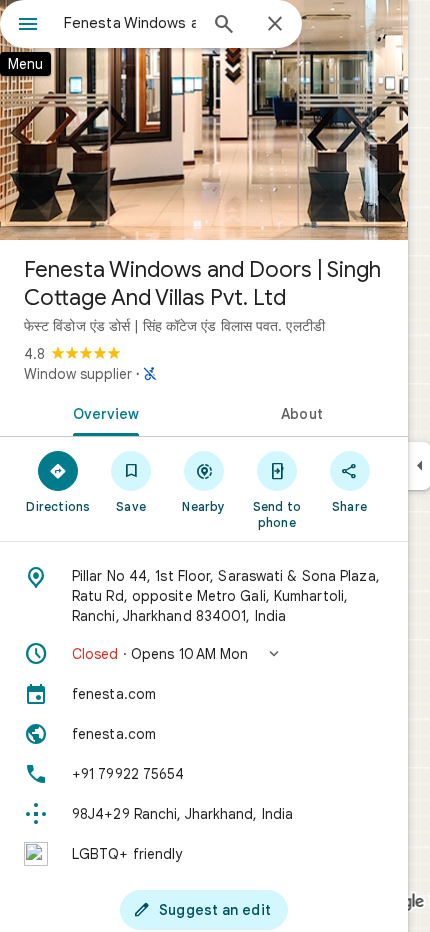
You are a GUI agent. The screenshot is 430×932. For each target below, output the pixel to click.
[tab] (102, 412)
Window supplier (78, 374)
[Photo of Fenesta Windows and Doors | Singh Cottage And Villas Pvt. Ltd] (204, 120)
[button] (204, 654)
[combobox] (130, 23)
